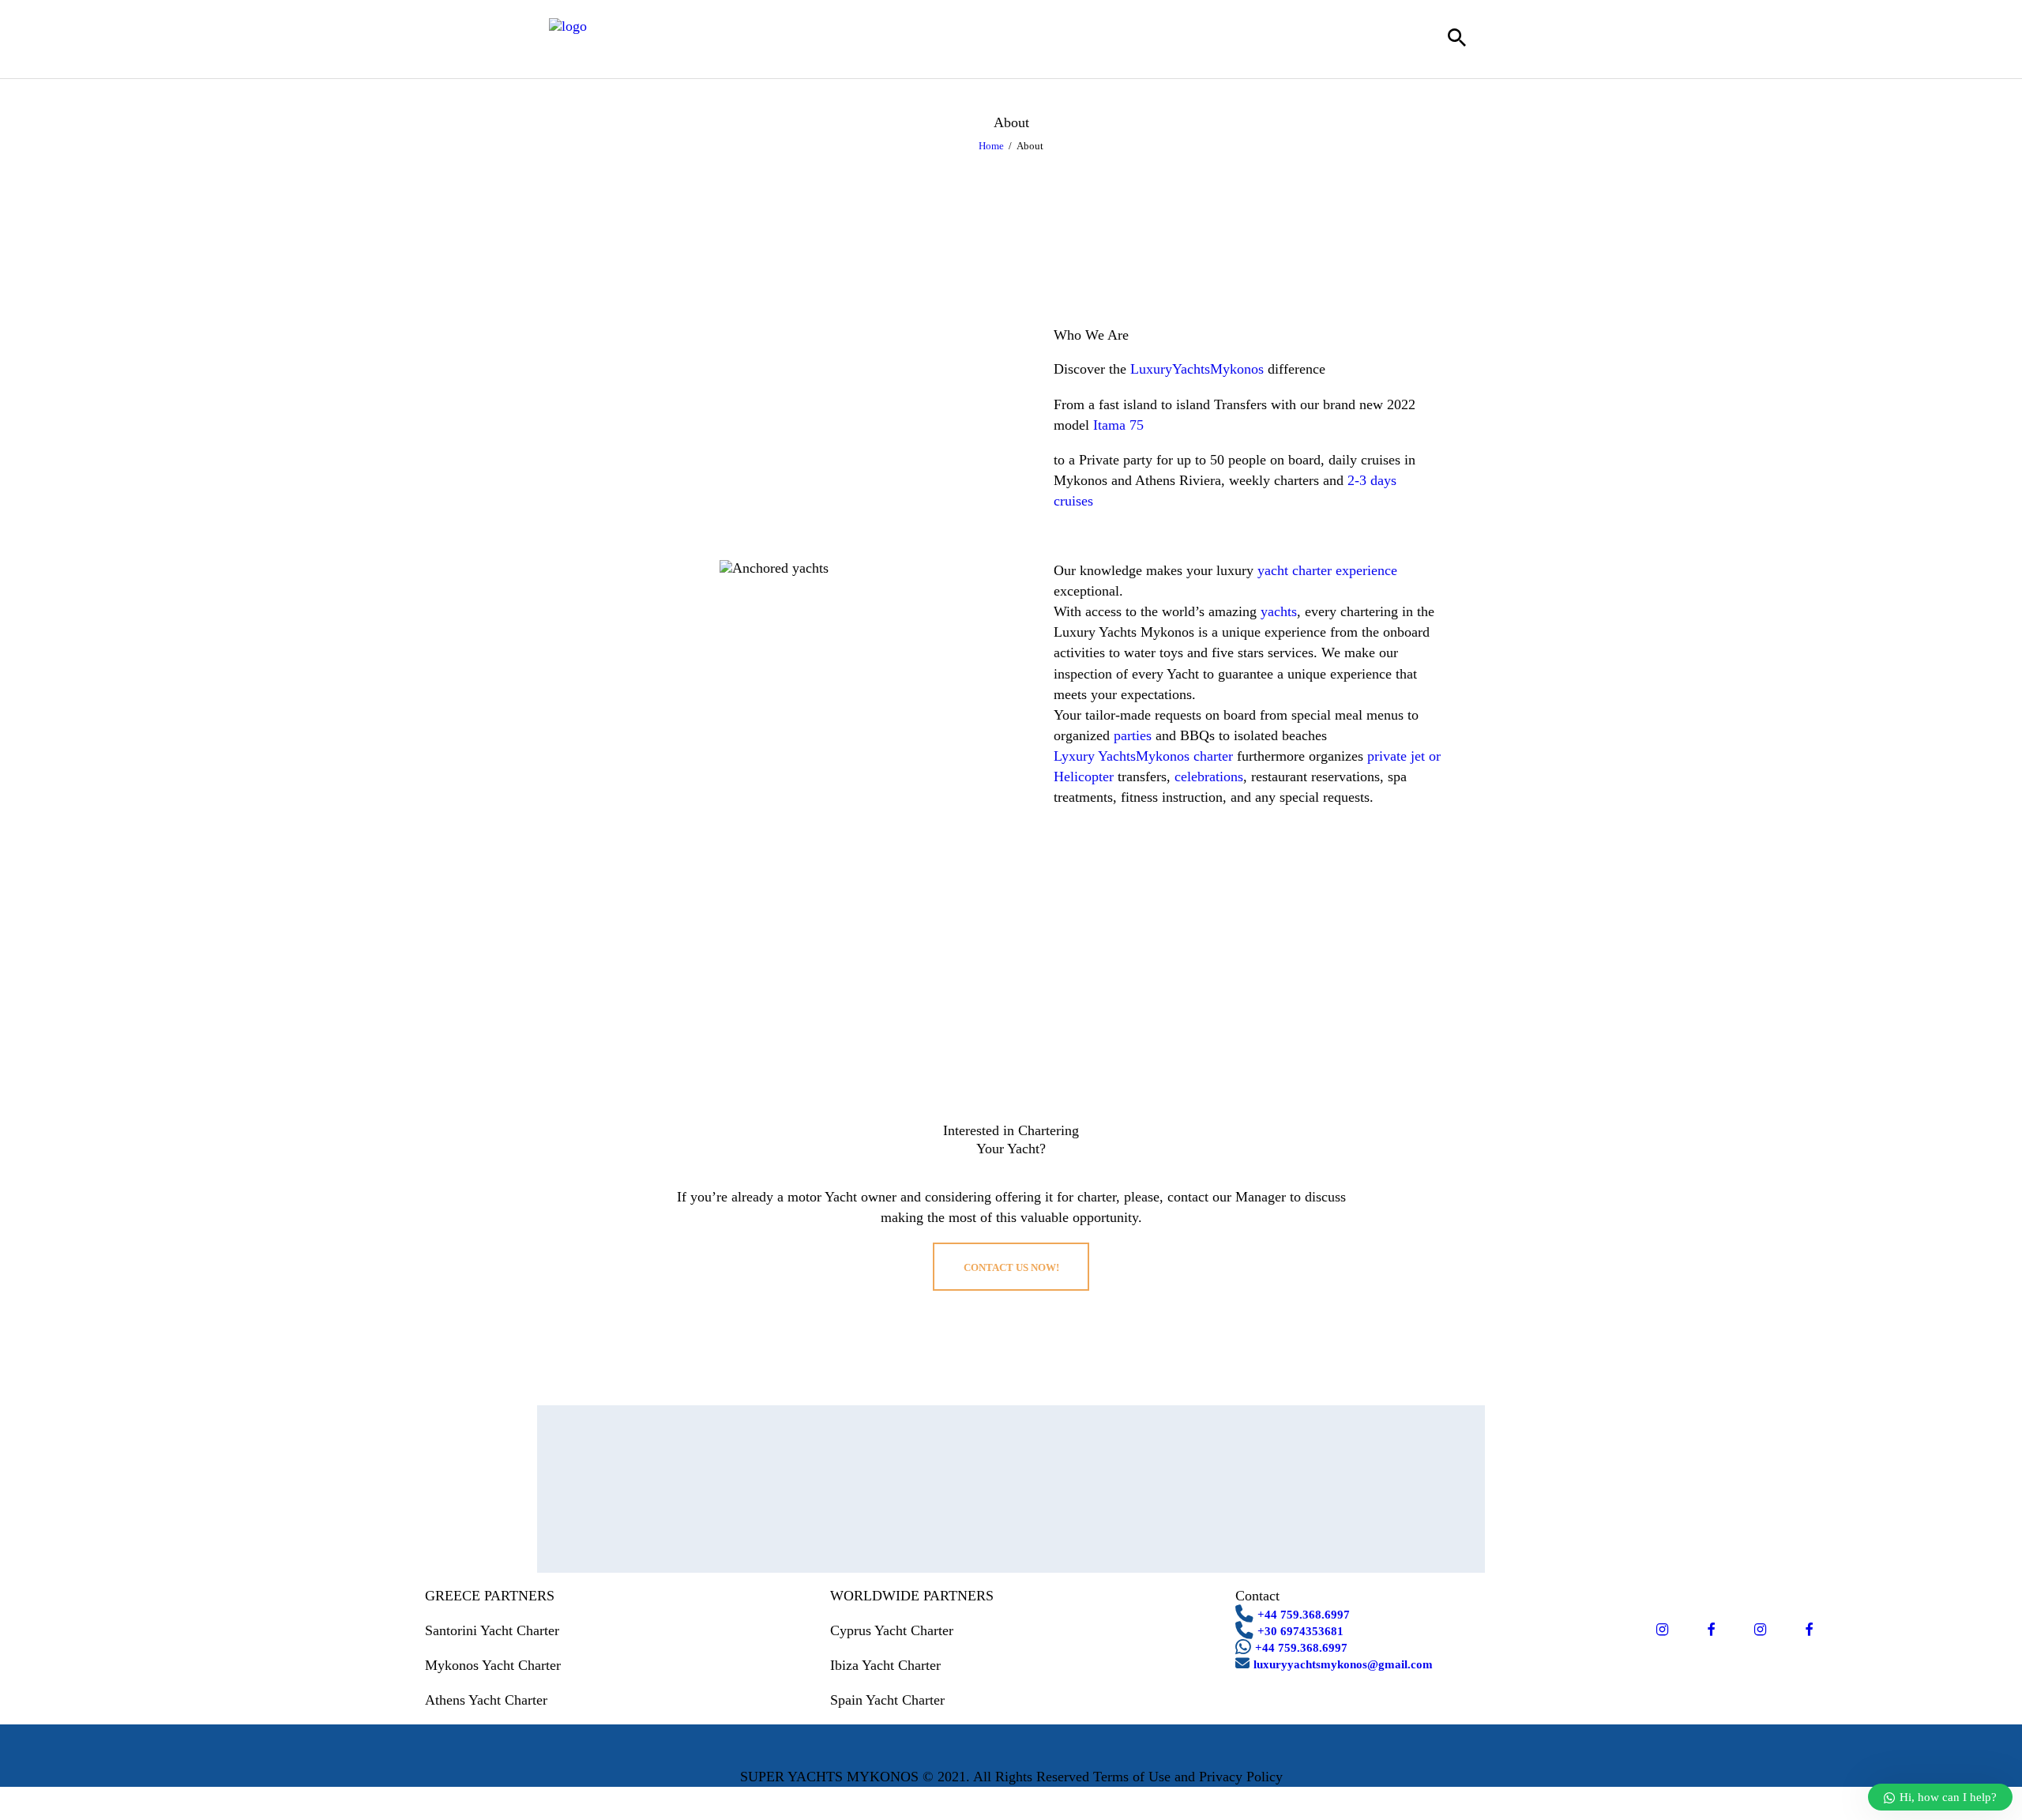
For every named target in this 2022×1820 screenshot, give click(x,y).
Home (991, 146)
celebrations (1209, 777)
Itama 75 (1118, 425)
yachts (1279, 611)
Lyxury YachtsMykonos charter (1143, 756)
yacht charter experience (1327, 570)
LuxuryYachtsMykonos (1197, 369)
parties (1133, 735)
